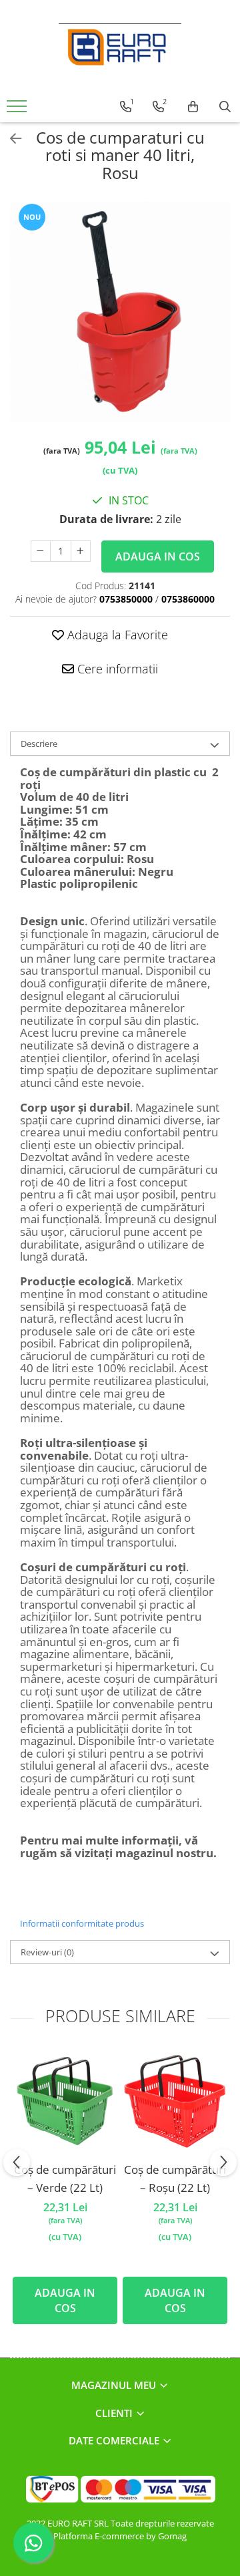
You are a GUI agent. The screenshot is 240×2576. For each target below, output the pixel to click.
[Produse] (18, 110)
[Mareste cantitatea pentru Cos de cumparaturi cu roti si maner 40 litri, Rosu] (81, 551)
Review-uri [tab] (47, 1952)
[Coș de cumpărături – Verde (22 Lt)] (65, 2101)
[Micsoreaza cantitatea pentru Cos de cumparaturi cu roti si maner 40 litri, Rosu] (41, 551)
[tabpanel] (120, 312)
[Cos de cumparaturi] (193, 107)
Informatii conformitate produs (82, 1923)
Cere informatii (116, 669)
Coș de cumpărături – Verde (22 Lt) (65, 2179)
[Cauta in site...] (225, 107)
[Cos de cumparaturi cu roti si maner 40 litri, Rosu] (120, 312)
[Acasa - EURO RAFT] (120, 47)
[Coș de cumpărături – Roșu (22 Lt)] (175, 2101)
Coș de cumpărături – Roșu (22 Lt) (175, 2179)
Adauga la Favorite (116, 635)
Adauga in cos (158, 556)
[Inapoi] (10, 139)
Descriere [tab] (39, 744)
